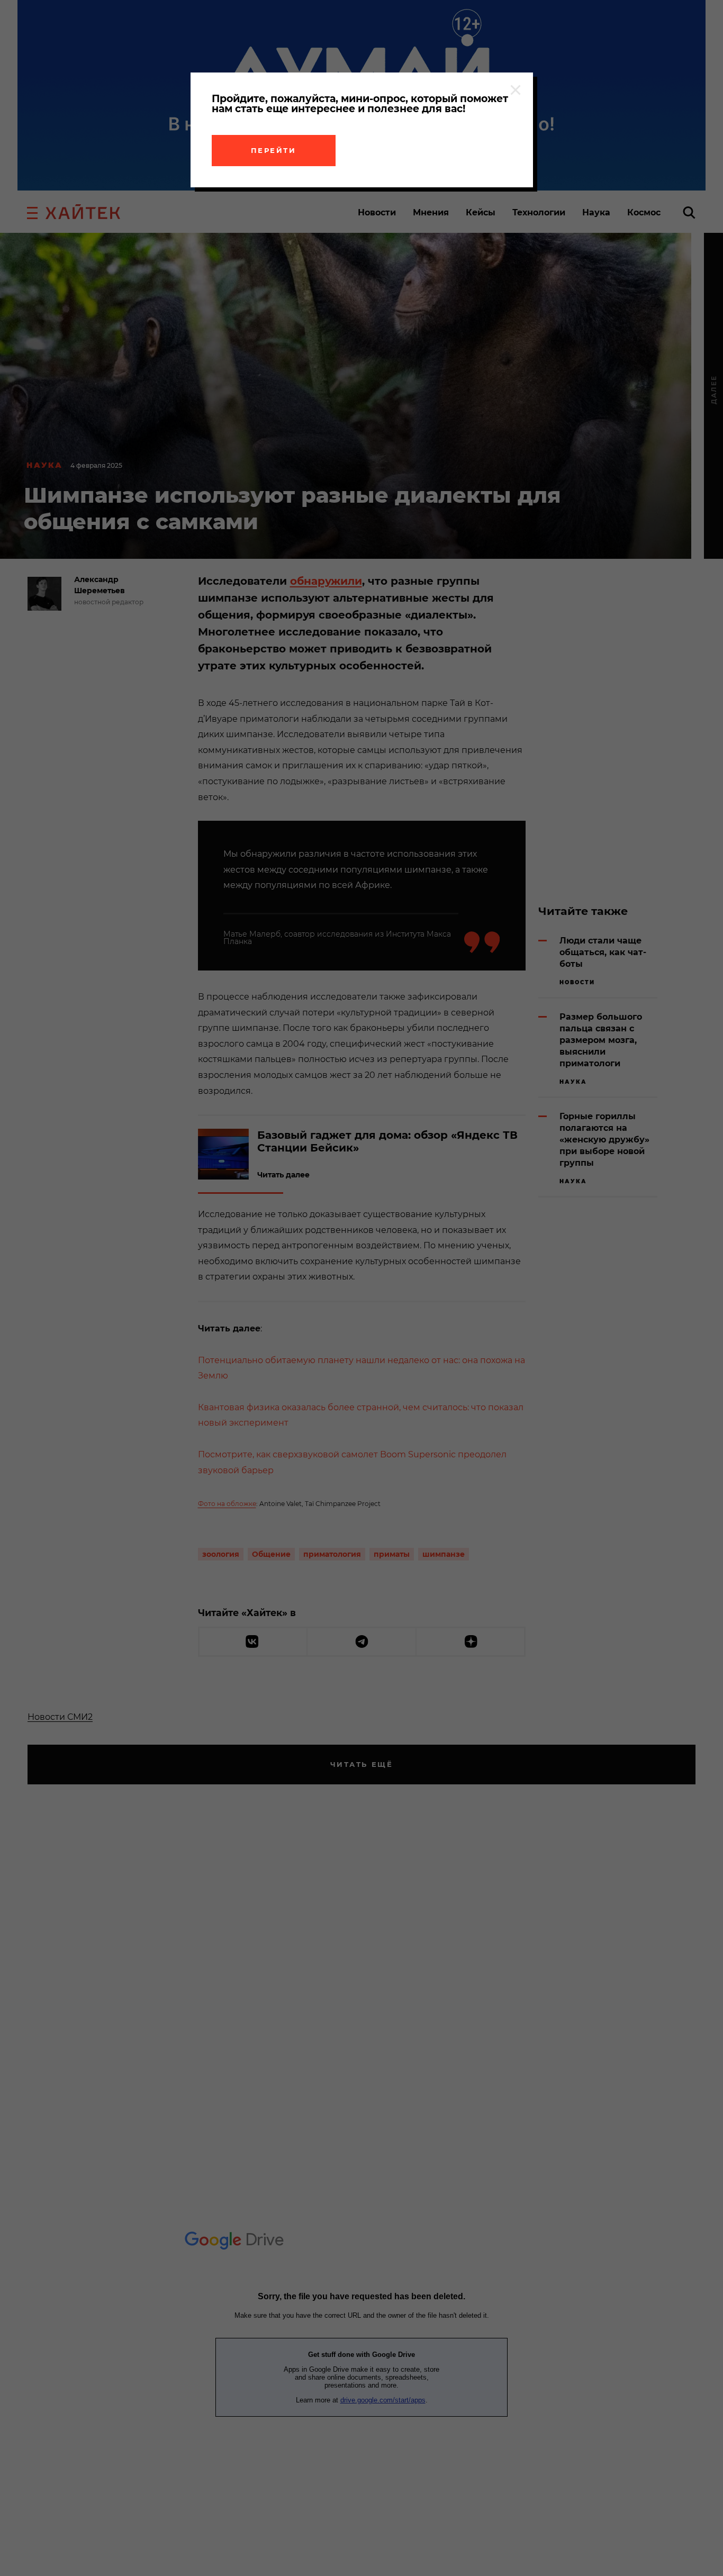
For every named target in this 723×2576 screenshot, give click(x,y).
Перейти (274, 150)
